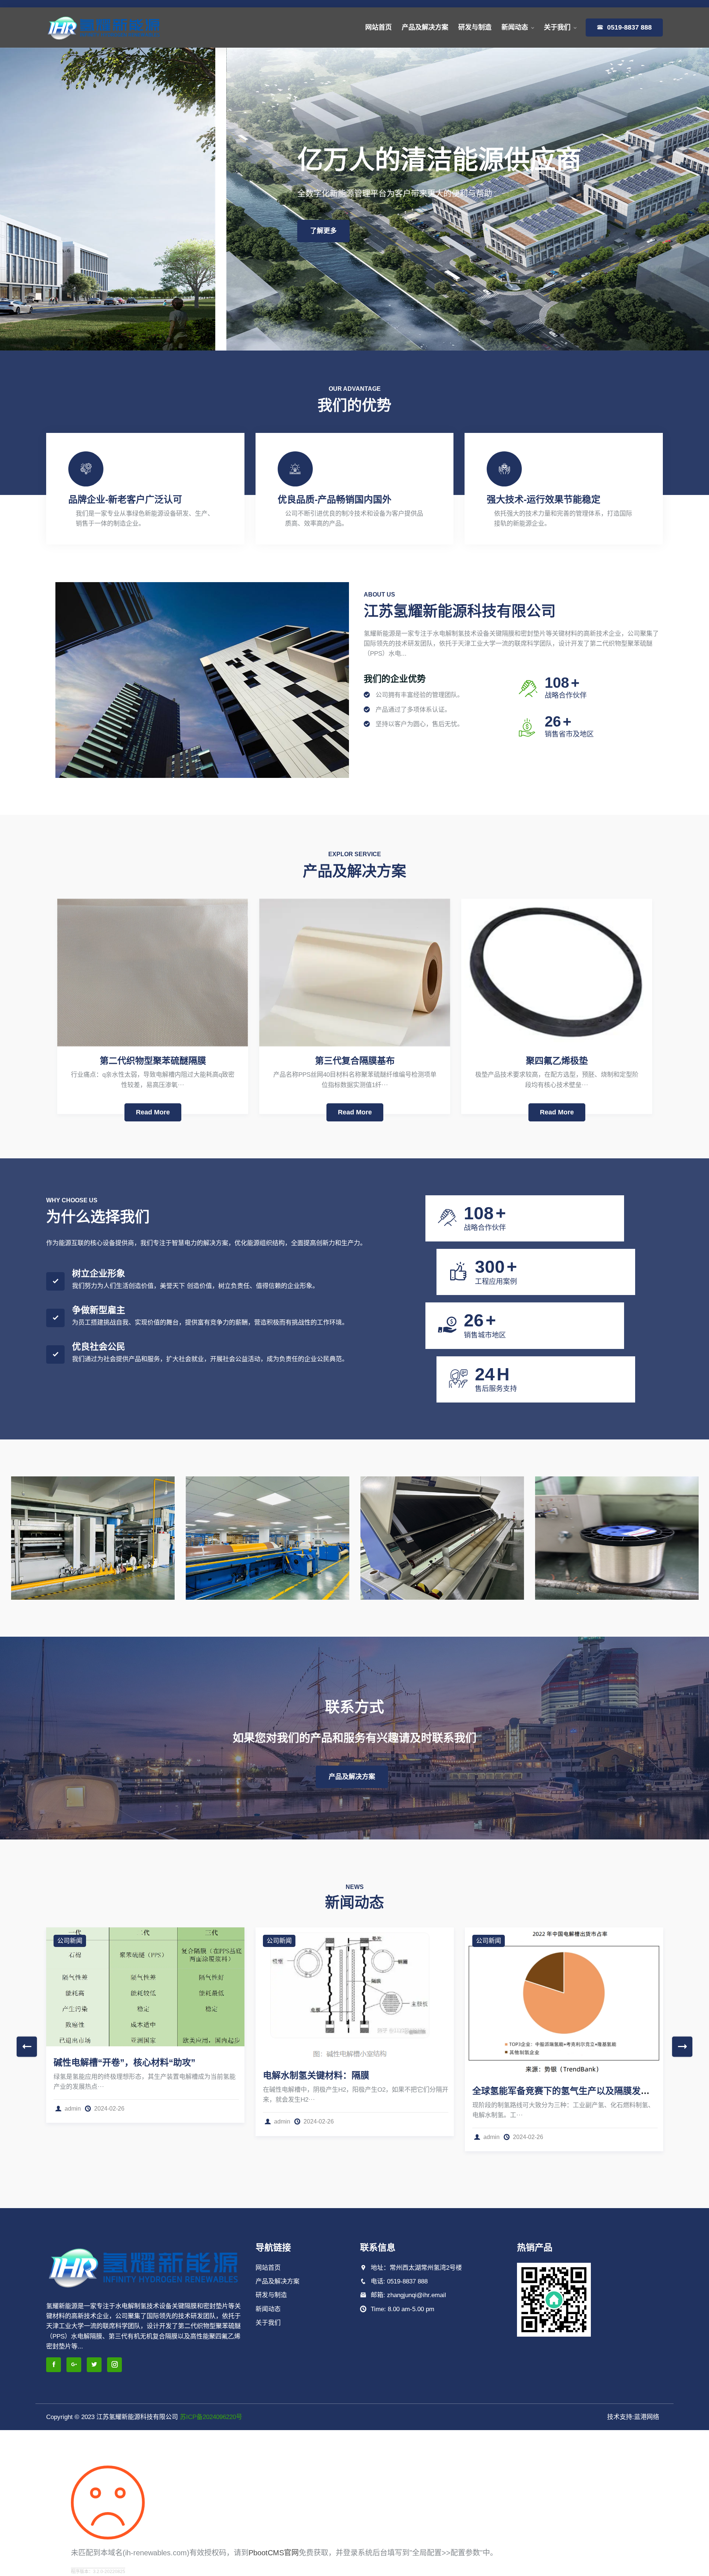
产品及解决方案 (425, 27)
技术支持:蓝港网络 (633, 2417)
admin (73, 2137)
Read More (153, 1112)
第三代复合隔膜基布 (355, 1061)
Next (682, 2047)
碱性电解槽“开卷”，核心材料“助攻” (543, 2062)
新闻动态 (515, 27)
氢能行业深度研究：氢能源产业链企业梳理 (347, 2103)
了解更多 (97, 231)
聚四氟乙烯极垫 (557, 1061)
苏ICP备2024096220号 (211, 2417)
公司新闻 (70, 1941)
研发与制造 (475, 27)
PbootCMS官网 (274, 2553)
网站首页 (379, 27)
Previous (27, 2047)
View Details (47, 1492)
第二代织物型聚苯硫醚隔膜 (153, 1061)
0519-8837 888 (628, 27)
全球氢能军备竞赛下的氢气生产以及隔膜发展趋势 (151, 2091)
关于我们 (557, 27)
